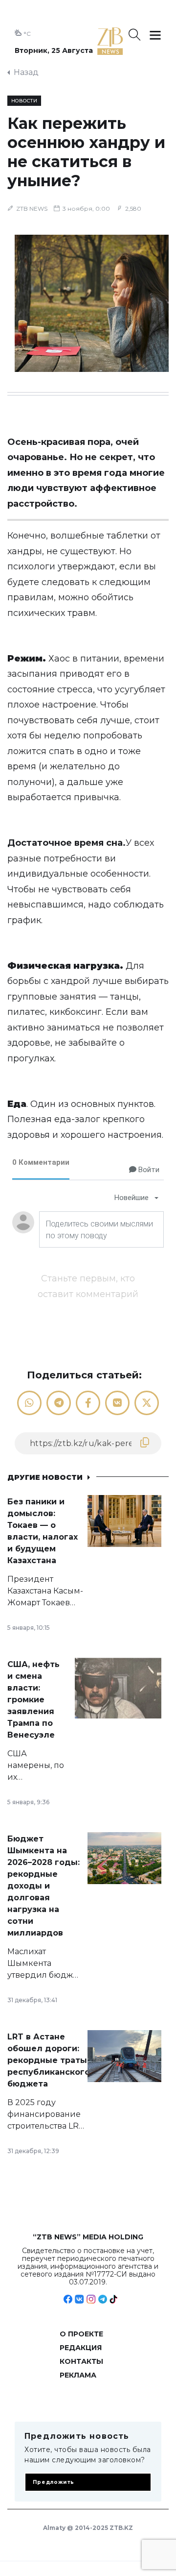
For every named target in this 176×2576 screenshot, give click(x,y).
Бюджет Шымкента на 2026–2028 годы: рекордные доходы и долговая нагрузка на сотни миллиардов (44, 1886)
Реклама (78, 2375)
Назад (26, 72)
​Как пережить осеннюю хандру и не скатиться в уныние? (86, 152)
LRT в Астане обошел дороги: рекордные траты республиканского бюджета (49, 2060)
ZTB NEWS (32, 209)
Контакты (81, 2361)
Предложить (54, 2482)
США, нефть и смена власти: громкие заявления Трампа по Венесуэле (33, 1700)
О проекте (81, 2334)
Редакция (81, 2348)
